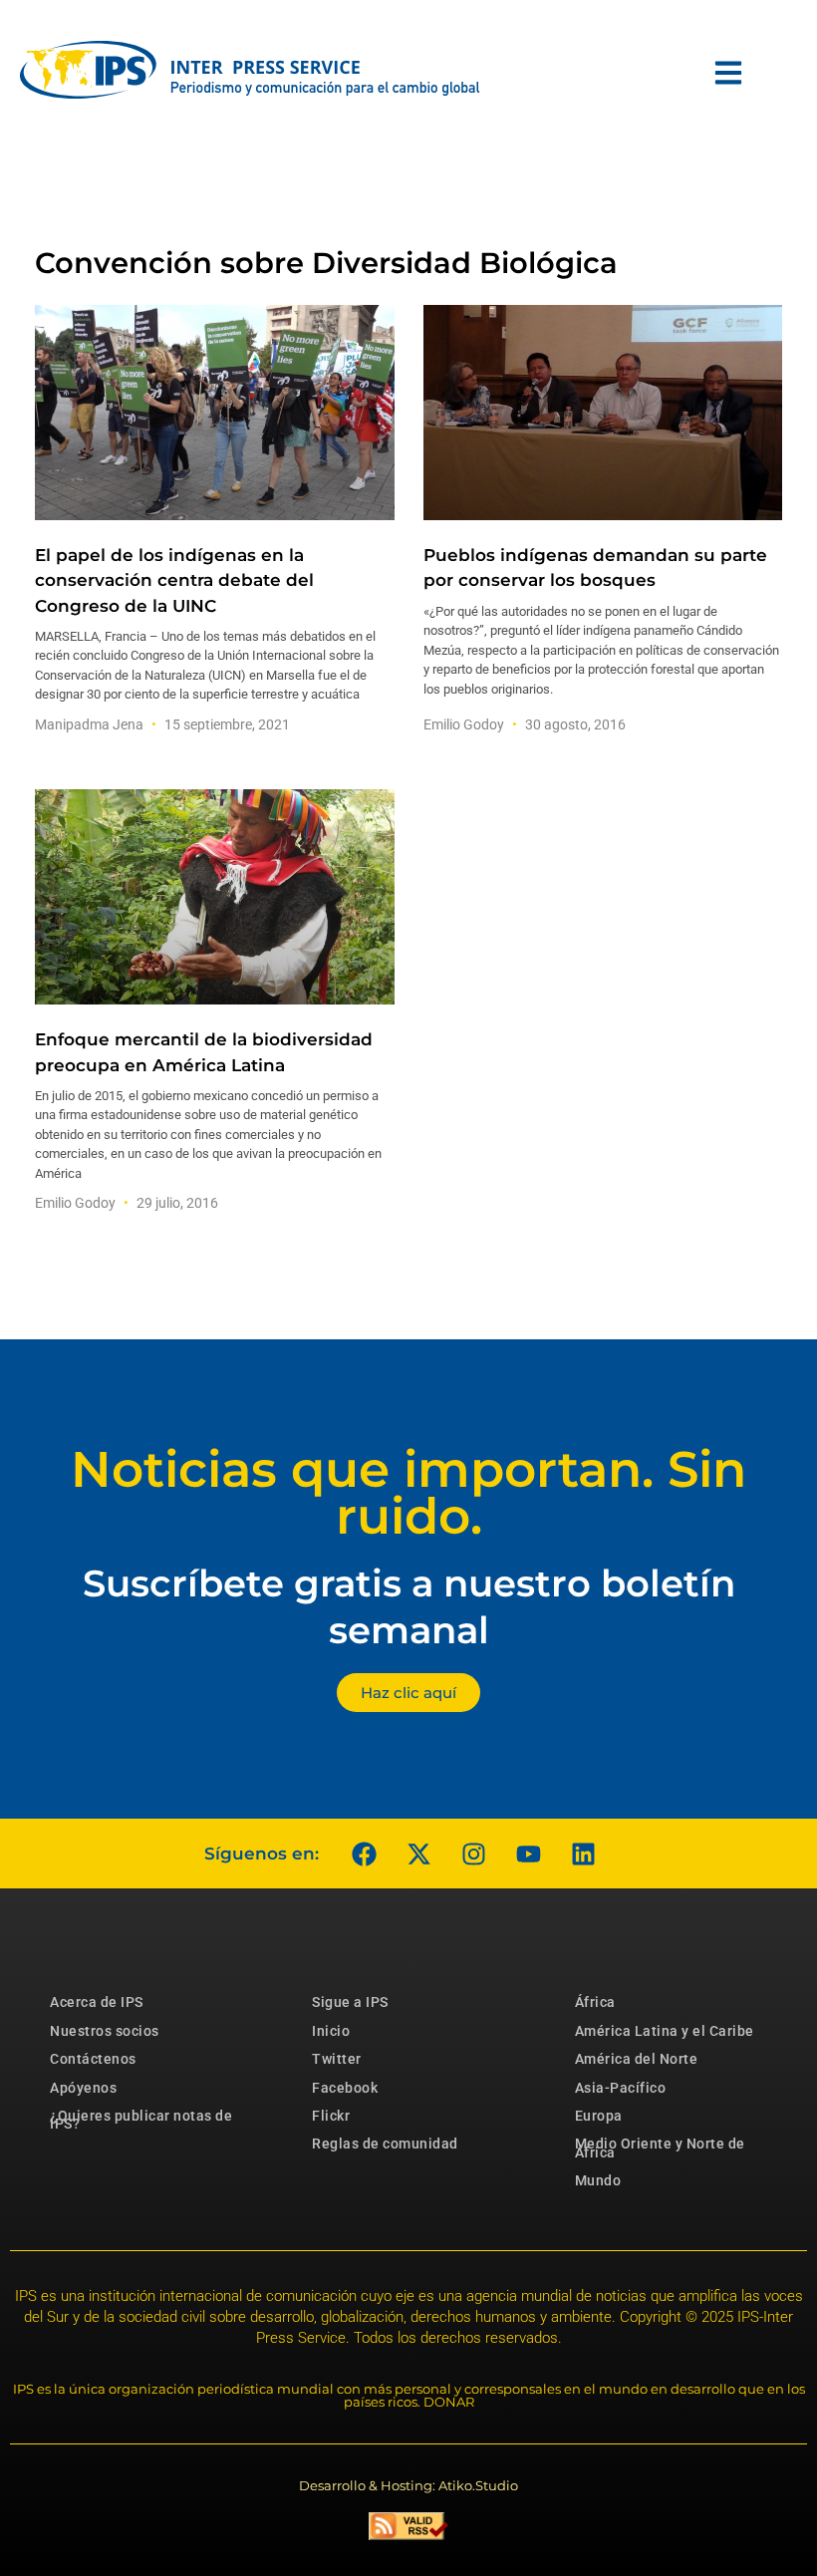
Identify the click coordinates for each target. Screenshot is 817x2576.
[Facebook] (364, 1854)
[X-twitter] (418, 1854)
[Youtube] (528, 1854)
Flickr (331, 2116)
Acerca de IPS (97, 2002)
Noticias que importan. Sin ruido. (408, 1493)
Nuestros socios (105, 2031)
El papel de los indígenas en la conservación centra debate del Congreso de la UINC (174, 580)
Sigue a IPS (350, 2002)
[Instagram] (473, 1854)
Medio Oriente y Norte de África (660, 2147)
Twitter (337, 2059)
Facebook (345, 2088)
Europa (599, 2116)
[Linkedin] (583, 1854)
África (595, 2002)
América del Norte (637, 2059)
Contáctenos (93, 2059)
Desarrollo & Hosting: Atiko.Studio (408, 2485)
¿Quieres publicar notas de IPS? (141, 2120)
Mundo (598, 2180)
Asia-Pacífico (621, 2088)
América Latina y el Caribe (665, 2031)
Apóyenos (83, 2088)
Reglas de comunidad (385, 2144)
